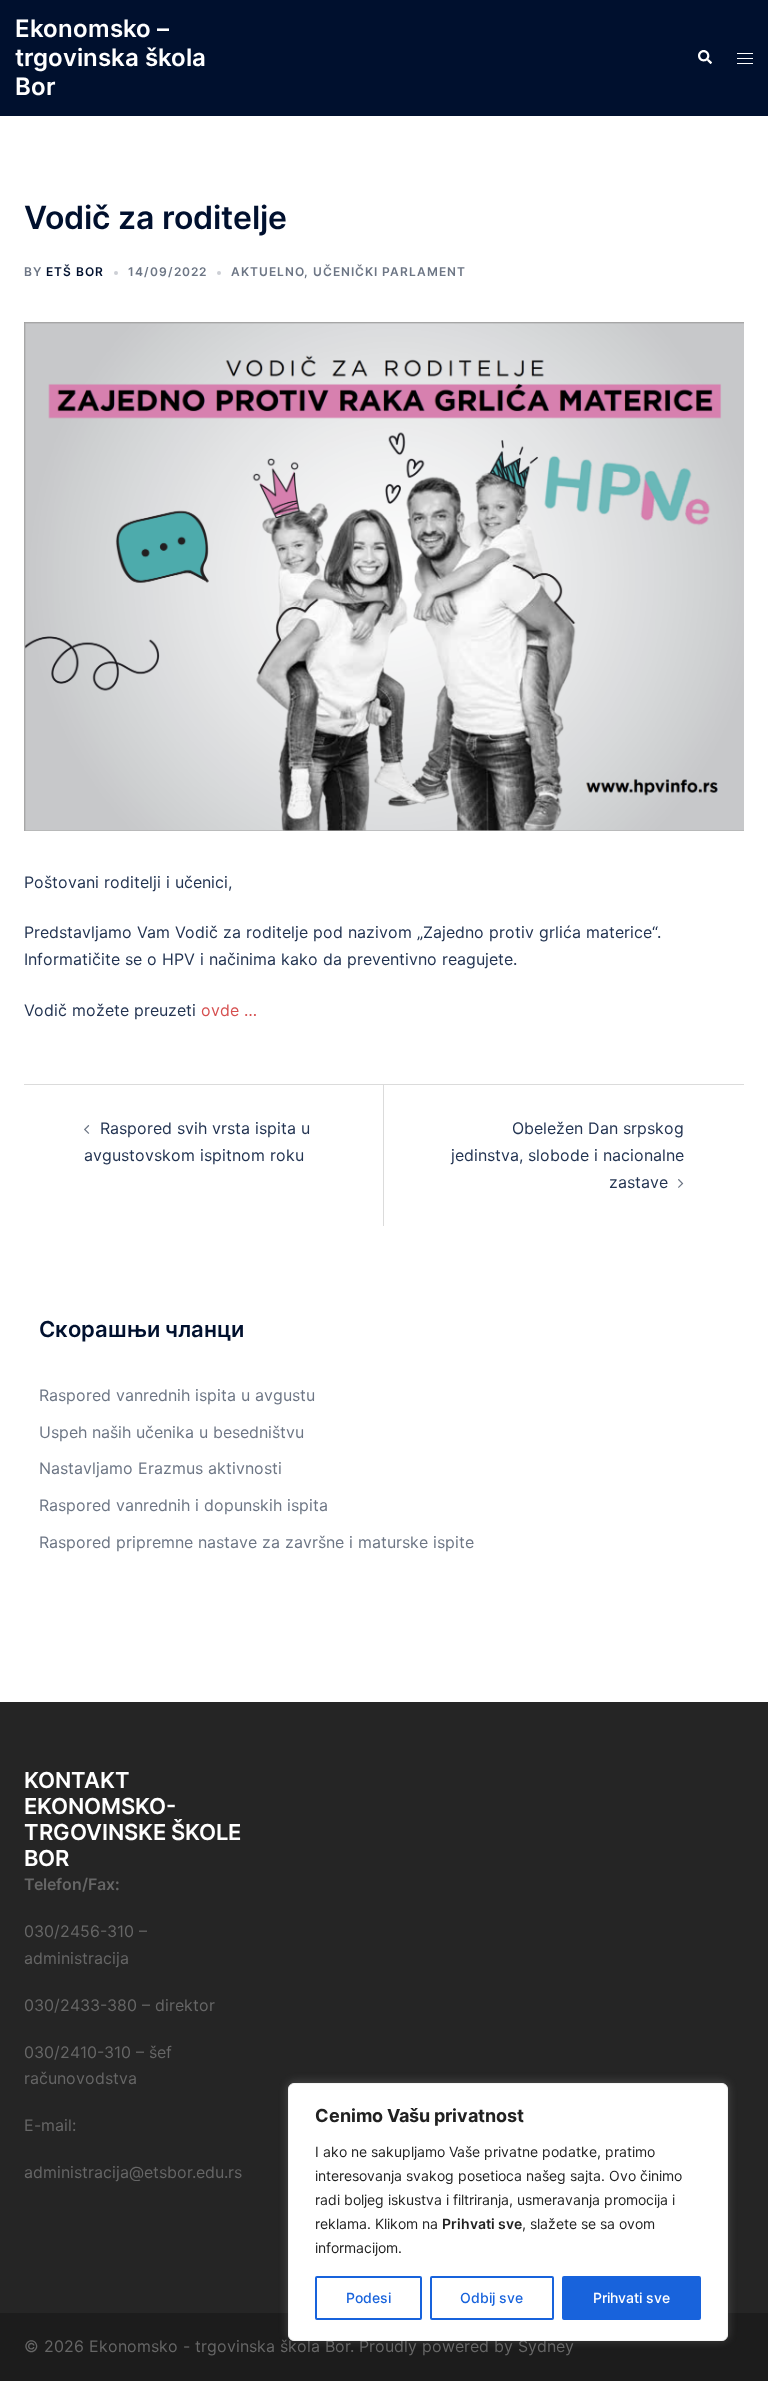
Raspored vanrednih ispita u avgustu (177, 1395)
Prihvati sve (631, 2297)
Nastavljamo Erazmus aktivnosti (160, 1468)
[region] (508, 2212)
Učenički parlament (389, 271)
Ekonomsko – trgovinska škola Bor (110, 57)
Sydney (546, 2346)
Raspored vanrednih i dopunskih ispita (183, 1505)
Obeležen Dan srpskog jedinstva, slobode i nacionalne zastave (567, 1155)
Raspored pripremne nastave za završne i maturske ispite (256, 1542)
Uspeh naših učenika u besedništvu (171, 1432)
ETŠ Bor (75, 271)
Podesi (368, 2297)
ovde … (231, 1010)
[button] (704, 58)
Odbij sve (491, 2297)
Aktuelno (267, 271)
